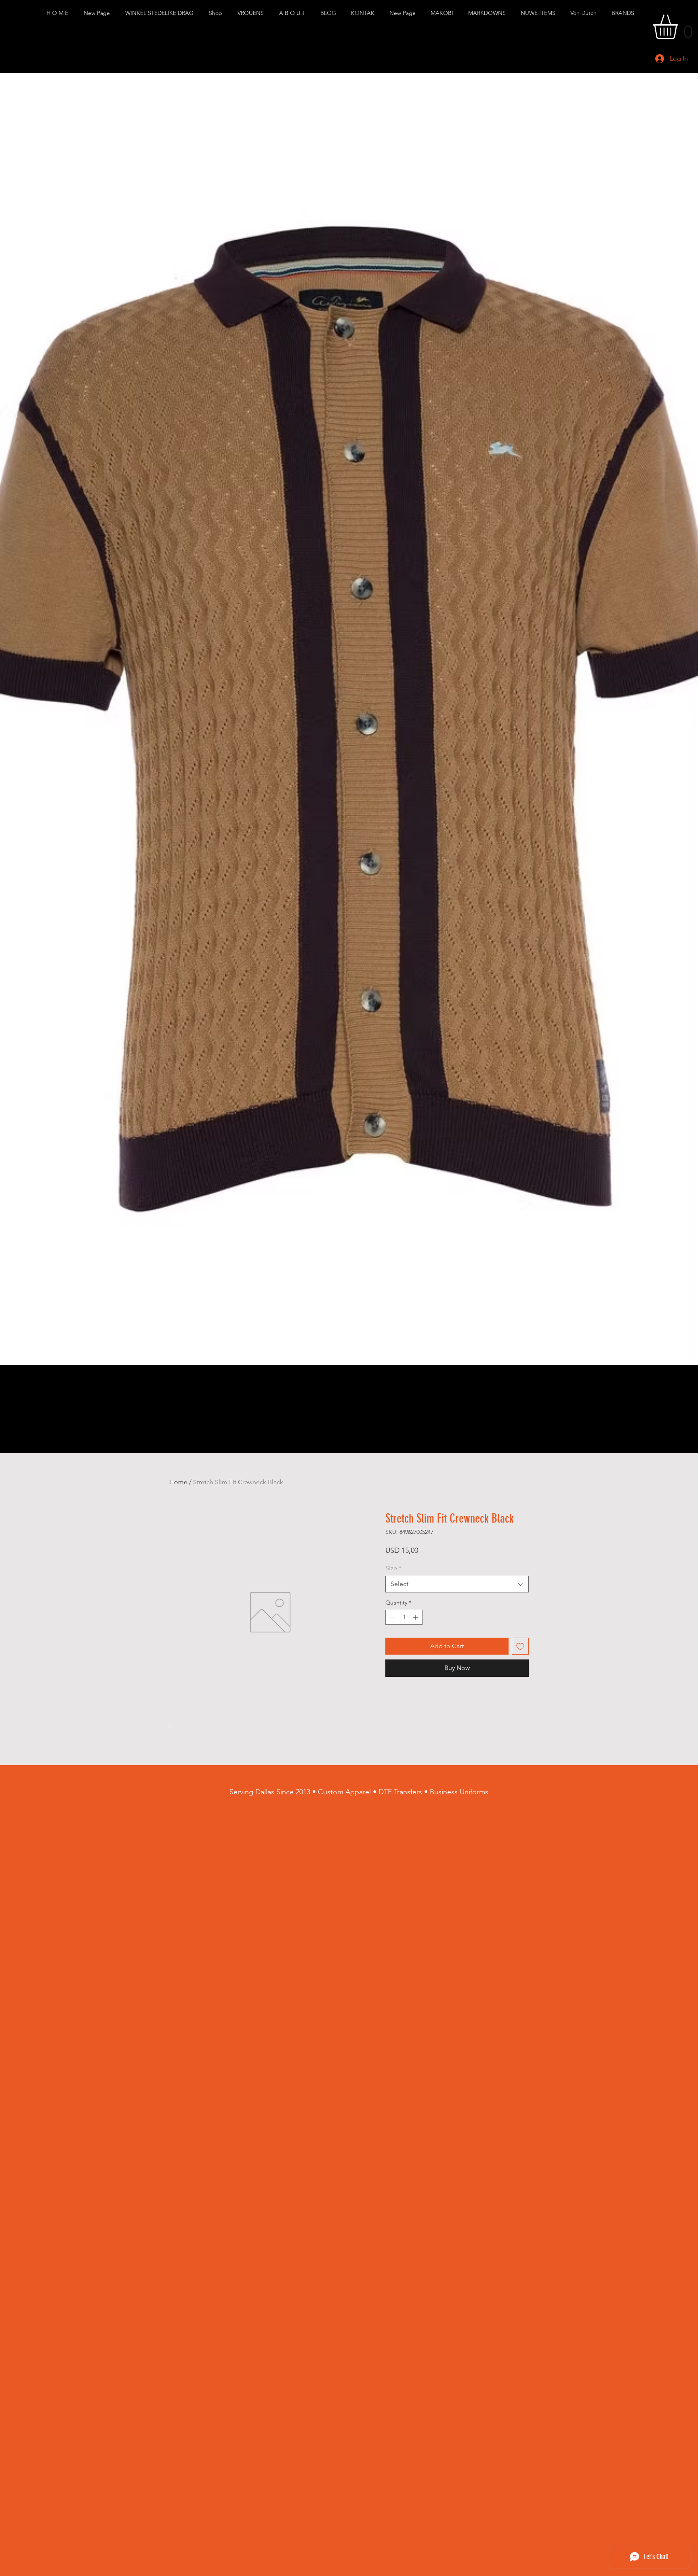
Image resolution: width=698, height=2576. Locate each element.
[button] (161, 13)
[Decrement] (392, 1617)
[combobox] (457, 1584)
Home (178, 1482)
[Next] (690, 719)
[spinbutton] (404, 1617)
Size (393, 1568)
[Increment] (416, 1617)
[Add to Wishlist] (520, 1646)
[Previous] (8, 719)
